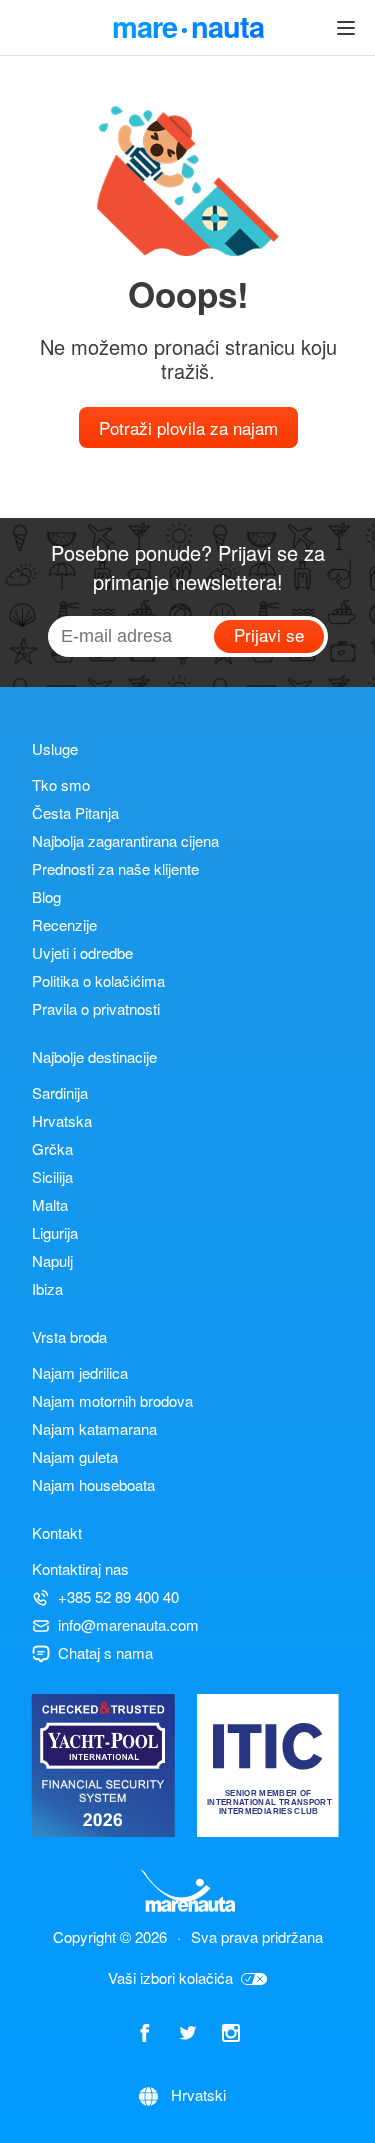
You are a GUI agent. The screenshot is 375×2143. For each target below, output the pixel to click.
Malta (50, 1204)
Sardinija (60, 1092)
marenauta (188, 24)
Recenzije (64, 924)
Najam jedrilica (80, 1372)
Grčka (52, 1148)
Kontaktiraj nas (80, 1568)
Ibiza (47, 1288)
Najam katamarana (94, 1428)
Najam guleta (75, 1456)
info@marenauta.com (128, 1624)
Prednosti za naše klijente (115, 868)
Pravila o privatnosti (96, 1008)
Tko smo (61, 784)
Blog (46, 896)
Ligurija (55, 1232)
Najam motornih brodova (112, 1400)
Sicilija (52, 1176)
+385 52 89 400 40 (118, 1596)
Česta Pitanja (75, 812)
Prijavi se (269, 634)
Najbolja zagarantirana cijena (125, 840)
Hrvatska (62, 1120)
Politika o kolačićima (98, 980)
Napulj (52, 1260)
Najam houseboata (93, 1484)
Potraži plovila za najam (188, 427)
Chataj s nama (105, 1652)
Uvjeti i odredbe (82, 952)
